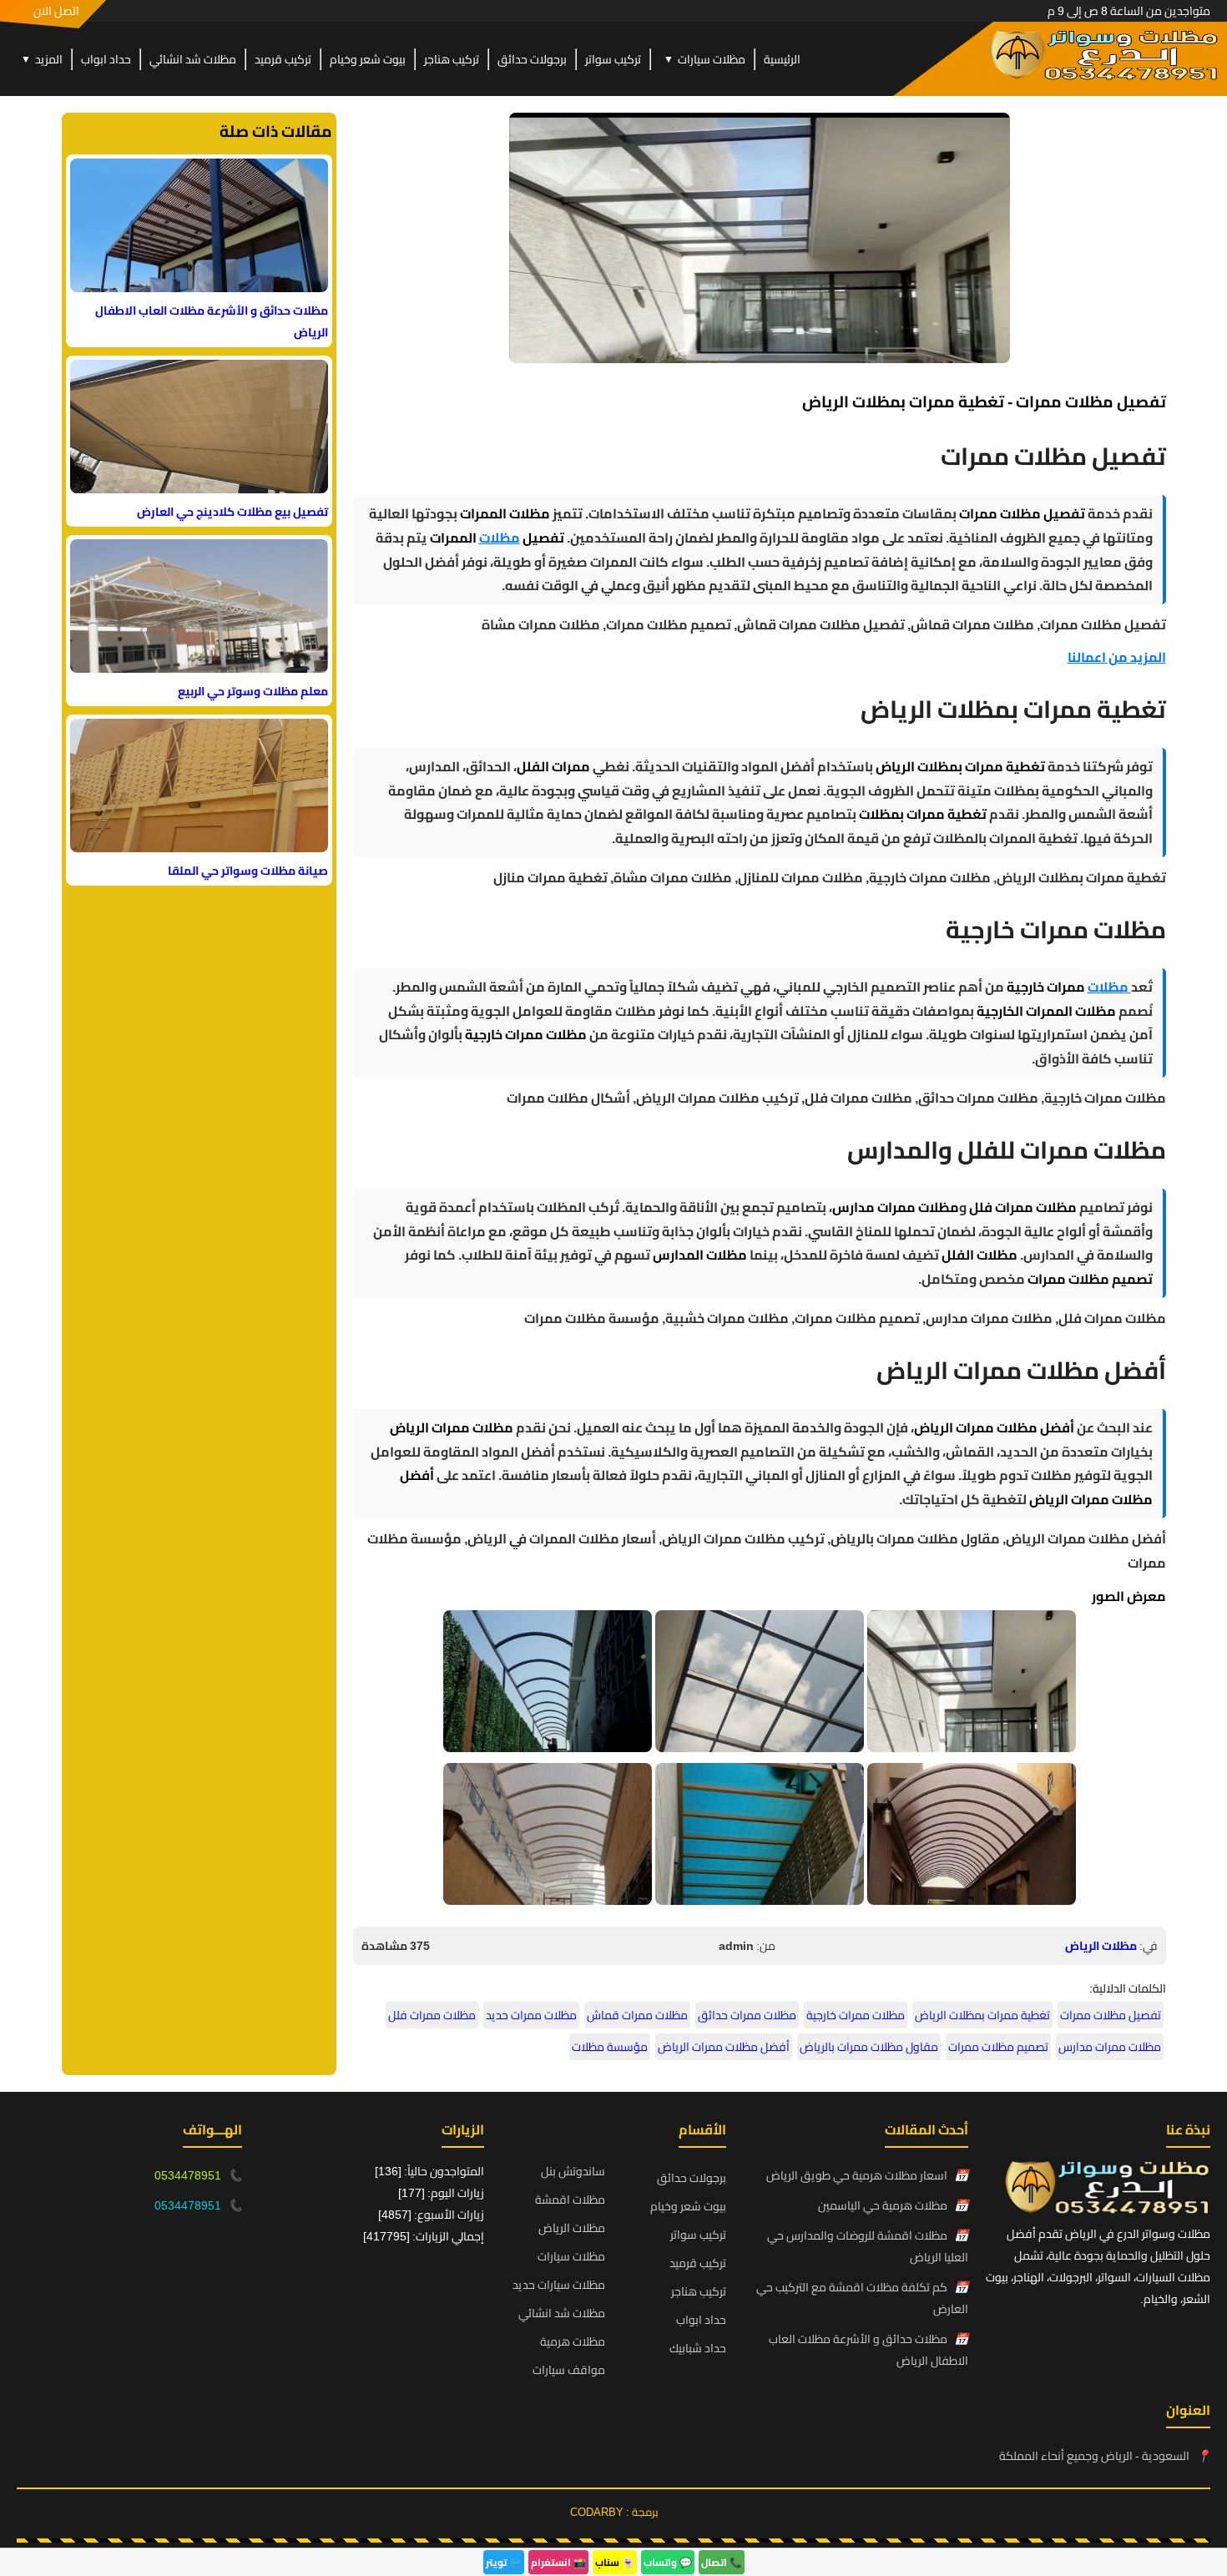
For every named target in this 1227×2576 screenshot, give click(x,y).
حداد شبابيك (698, 2348)
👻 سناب (615, 2562)
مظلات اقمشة (570, 2200)
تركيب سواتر (613, 59)
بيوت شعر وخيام (368, 59)
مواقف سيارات (569, 2370)
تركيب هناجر (452, 59)
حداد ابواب (106, 59)
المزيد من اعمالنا (1117, 657)
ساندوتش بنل (573, 2171)
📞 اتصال (722, 2562)
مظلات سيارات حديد (559, 2285)
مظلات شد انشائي (193, 59)
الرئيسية (782, 59)
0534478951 (188, 2175)
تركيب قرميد (283, 59)
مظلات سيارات (704, 59)
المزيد (42, 59)
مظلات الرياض (1101, 1946)
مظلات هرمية (573, 2341)
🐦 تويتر (504, 2562)
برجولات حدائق (532, 59)
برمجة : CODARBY (614, 2512)
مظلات (500, 538)
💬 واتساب (668, 2562)
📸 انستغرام (558, 2562)
